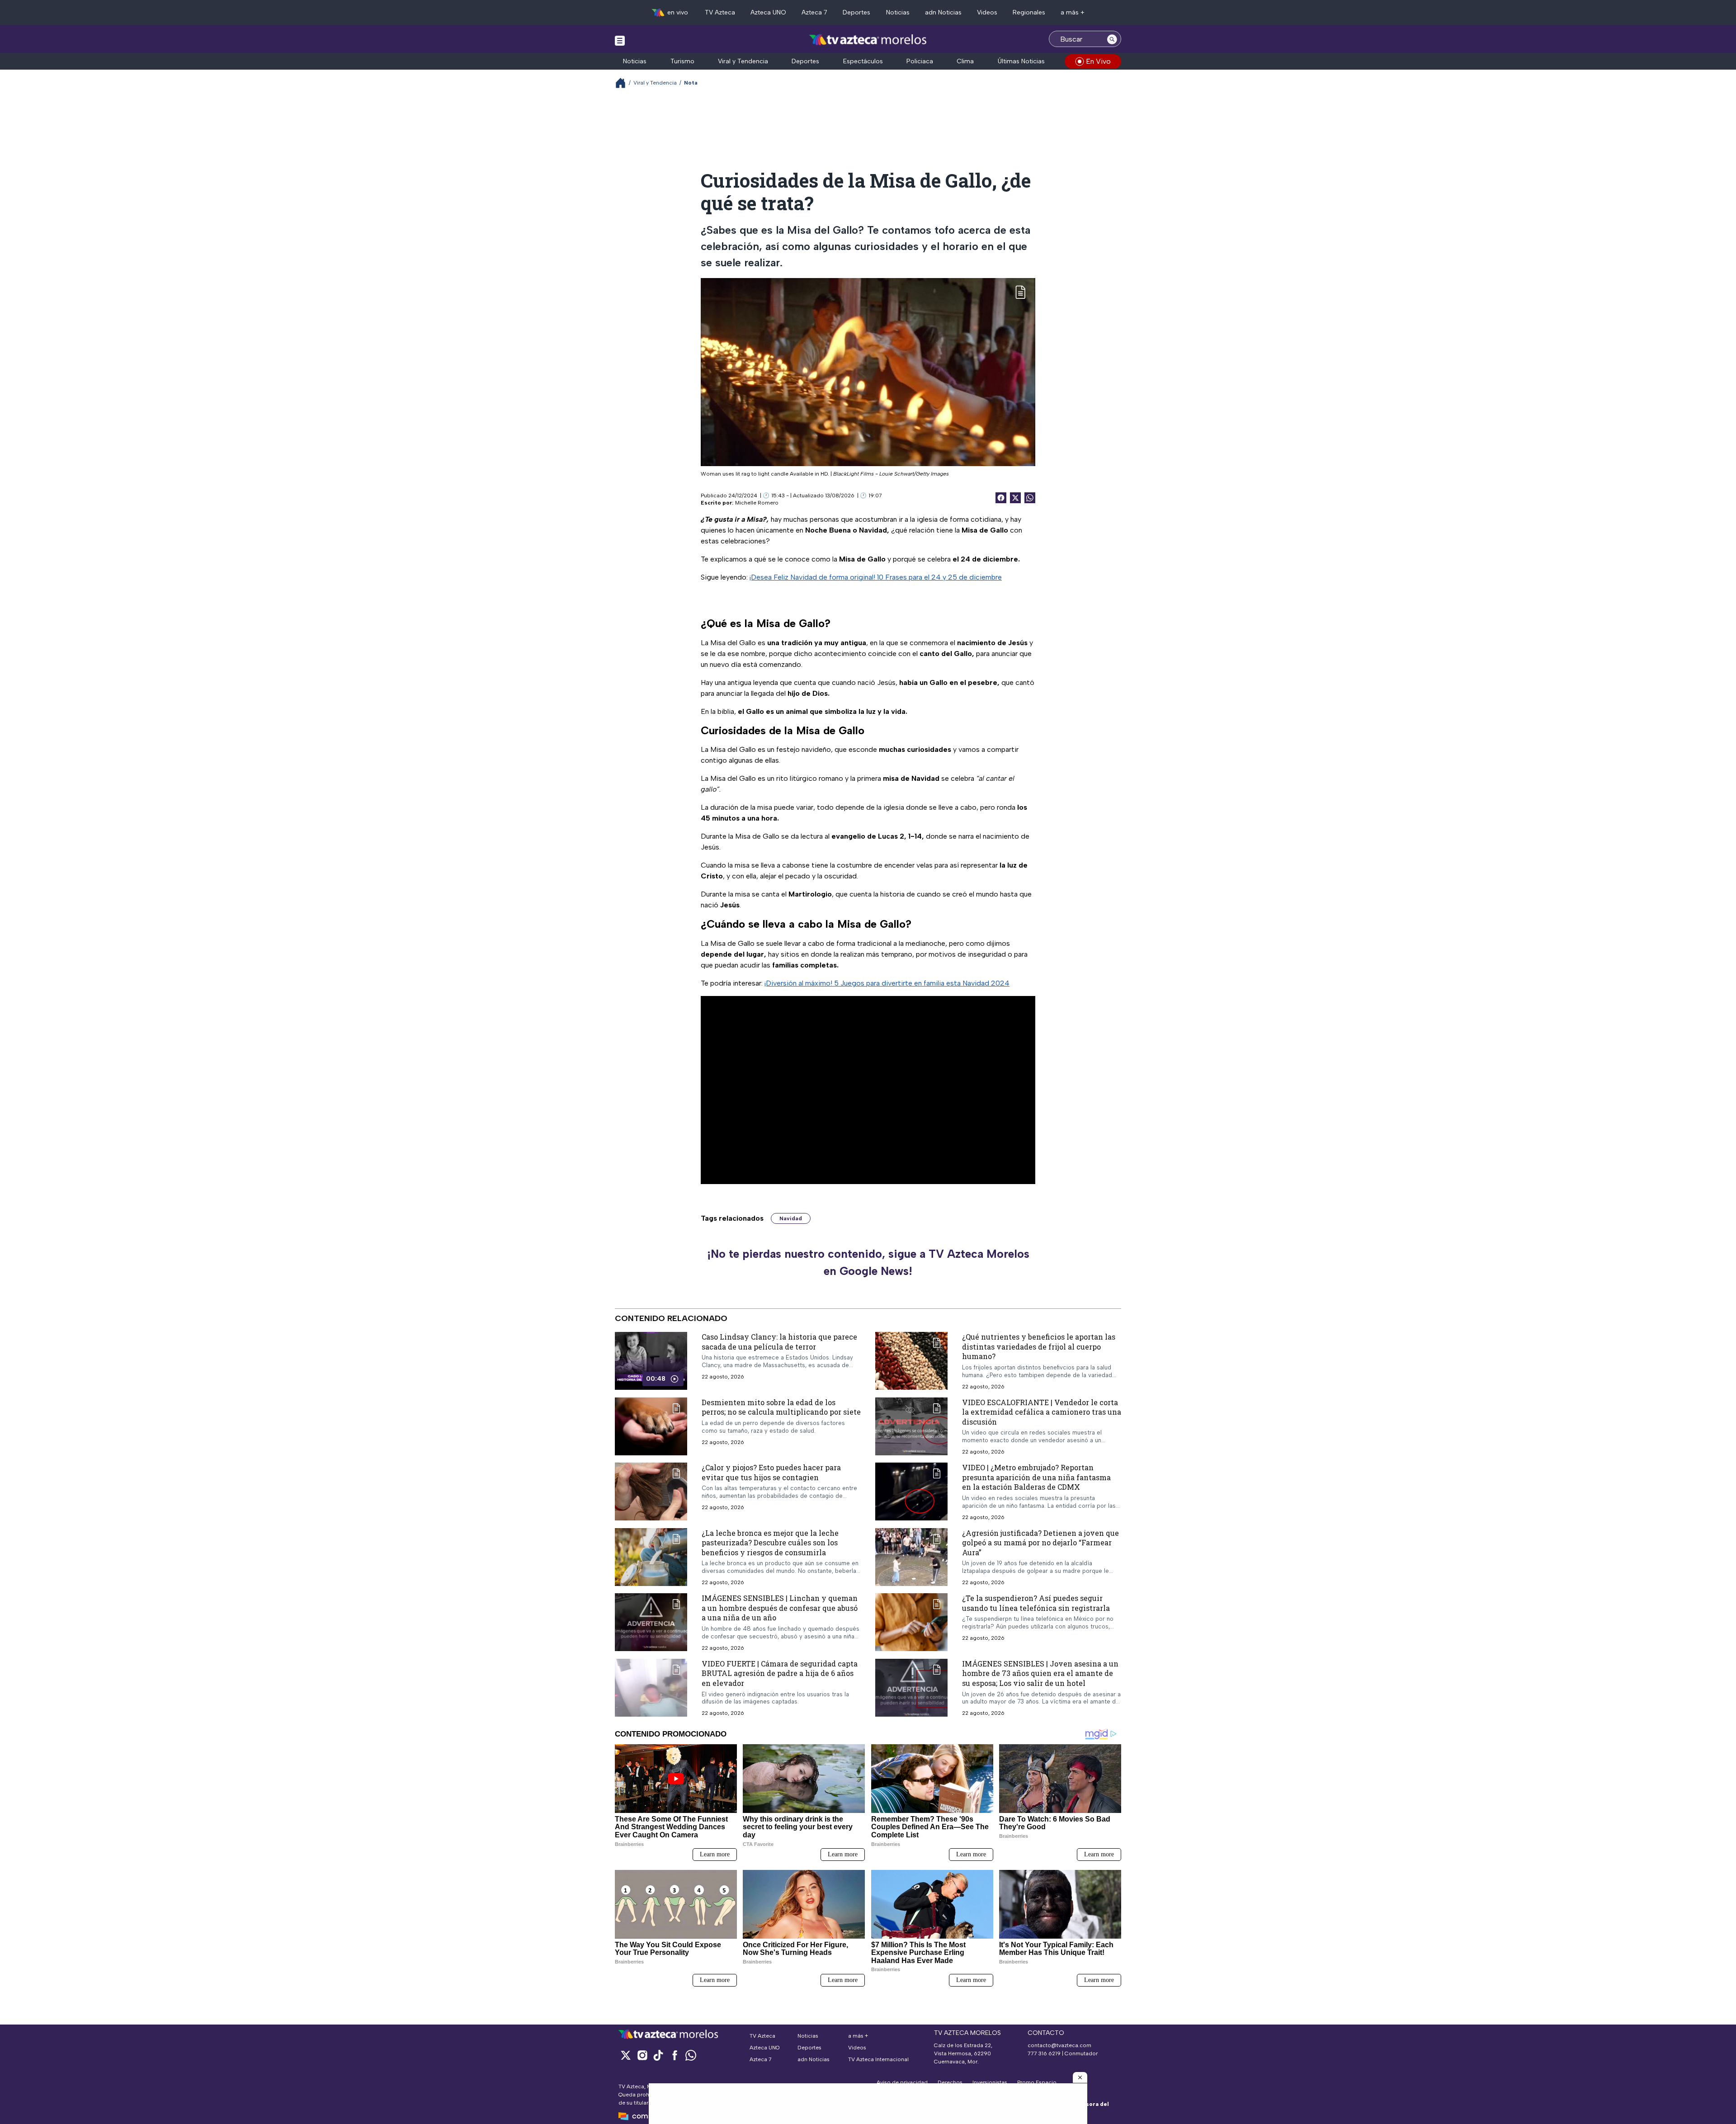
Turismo (682, 61)
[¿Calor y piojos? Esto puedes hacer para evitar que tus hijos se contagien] (651, 1492)
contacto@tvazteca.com (1059, 2045)
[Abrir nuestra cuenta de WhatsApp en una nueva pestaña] (691, 2055)
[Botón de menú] (620, 40)
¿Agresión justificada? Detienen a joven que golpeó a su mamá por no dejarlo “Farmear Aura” (1040, 1543)
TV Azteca (720, 12)
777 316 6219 (1044, 2053)
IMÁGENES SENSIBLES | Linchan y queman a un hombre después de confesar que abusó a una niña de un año (780, 1608)
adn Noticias (943, 12)
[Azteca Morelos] (868, 40)
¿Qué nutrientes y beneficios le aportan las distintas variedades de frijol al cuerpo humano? (1039, 1346)
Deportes (856, 12)
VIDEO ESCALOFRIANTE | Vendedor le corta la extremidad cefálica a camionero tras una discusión (1042, 1412)
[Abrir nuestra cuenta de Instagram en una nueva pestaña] (642, 2055)
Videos (987, 12)
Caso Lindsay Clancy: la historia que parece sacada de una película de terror (779, 1342)
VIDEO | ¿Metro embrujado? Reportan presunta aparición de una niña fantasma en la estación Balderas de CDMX (1036, 1477)
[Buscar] (1112, 39)
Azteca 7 (814, 12)
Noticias (898, 12)
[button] (1080, 2077)
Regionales (1029, 12)
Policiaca (920, 61)
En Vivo (1098, 61)
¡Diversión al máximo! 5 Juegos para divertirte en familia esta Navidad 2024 (887, 983)
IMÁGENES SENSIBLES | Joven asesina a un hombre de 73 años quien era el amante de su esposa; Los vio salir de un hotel (1040, 1673)
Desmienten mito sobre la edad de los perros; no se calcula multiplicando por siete (781, 1407)
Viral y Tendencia (743, 61)
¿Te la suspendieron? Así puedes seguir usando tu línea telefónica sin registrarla (1036, 1603)
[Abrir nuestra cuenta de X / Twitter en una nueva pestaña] (626, 2055)
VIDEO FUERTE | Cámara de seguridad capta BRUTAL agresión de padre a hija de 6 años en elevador (780, 1673)
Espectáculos (863, 61)
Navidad (791, 1218)
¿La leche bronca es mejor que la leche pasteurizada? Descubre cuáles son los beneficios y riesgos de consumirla (770, 1543)
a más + (1073, 12)
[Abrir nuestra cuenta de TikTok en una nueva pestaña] (658, 2055)
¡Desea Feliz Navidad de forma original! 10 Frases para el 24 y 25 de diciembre (876, 577)
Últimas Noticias (1021, 61)
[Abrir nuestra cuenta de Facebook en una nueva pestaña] (675, 2055)
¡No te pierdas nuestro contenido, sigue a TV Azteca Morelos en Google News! (868, 1262)
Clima (965, 61)
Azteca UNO (768, 12)
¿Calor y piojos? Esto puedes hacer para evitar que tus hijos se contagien (771, 1473)
